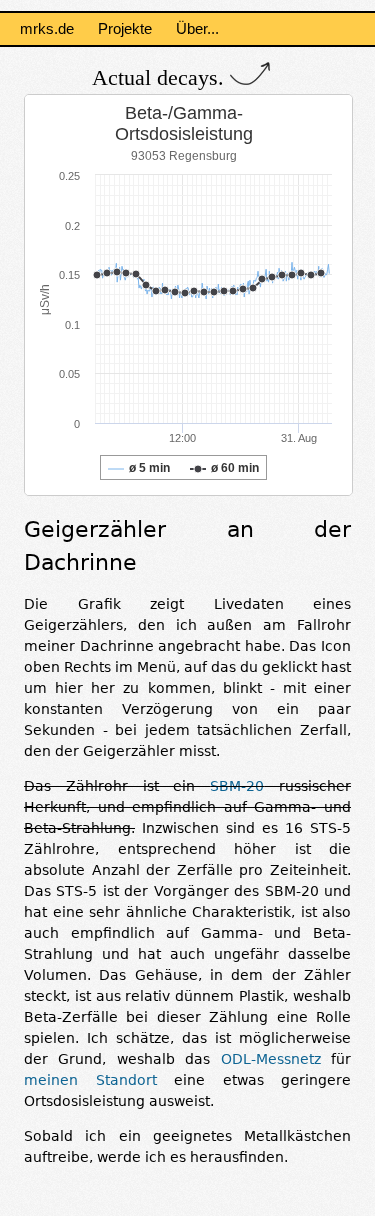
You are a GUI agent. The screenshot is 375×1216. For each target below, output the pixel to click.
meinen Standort (90, 1080)
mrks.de (47, 28)
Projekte (125, 28)
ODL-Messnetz (271, 1059)
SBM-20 (237, 786)
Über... (197, 28)
